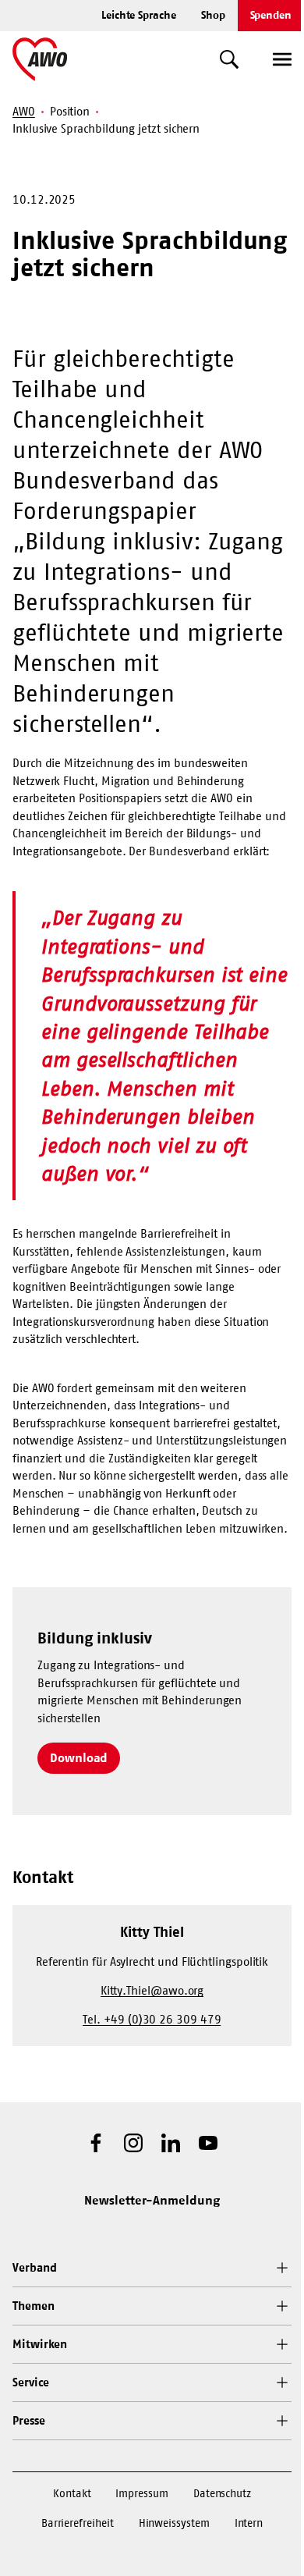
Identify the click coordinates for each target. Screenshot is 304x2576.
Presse (29, 2420)
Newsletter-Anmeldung (152, 2200)
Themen (34, 2306)
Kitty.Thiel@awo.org (152, 1990)
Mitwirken (40, 2344)
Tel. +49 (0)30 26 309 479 (152, 2019)
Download (79, 1757)
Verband (34, 2267)
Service (30, 2382)
